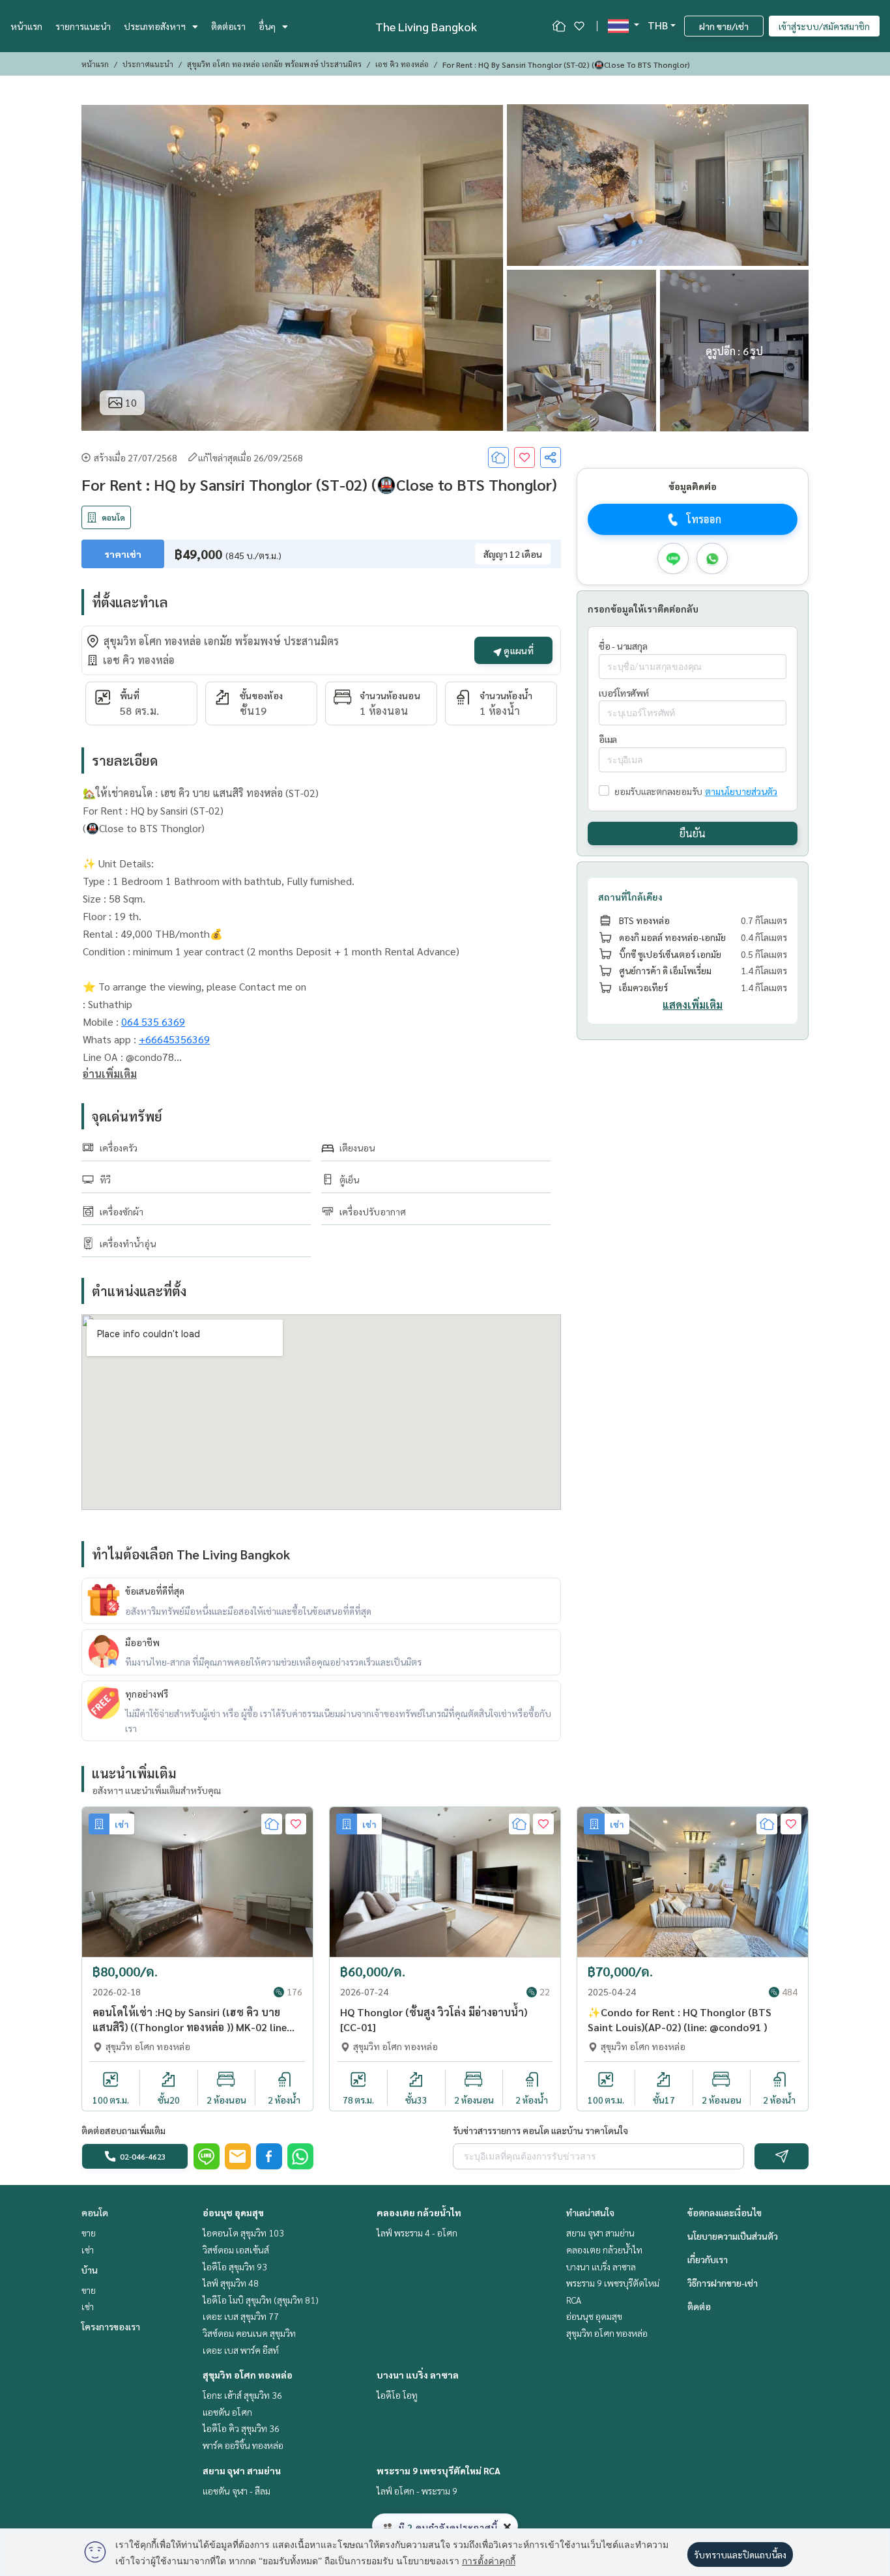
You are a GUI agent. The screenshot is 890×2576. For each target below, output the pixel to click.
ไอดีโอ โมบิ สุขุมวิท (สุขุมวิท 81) (261, 2300)
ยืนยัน (693, 834)
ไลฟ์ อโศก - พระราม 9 (417, 2491)
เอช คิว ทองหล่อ (402, 64)
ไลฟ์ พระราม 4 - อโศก (417, 2233)
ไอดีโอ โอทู (397, 2395)
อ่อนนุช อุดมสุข (233, 2212)
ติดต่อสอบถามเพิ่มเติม (123, 2130)
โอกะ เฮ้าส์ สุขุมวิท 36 (242, 2395)
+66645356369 (174, 1039)
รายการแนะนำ (83, 26)
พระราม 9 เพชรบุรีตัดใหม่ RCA (438, 2470)
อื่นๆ (267, 26)
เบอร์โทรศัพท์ (624, 693)
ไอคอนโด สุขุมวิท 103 (243, 2233)
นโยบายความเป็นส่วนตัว (733, 2236)
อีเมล (608, 740)
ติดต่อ (699, 2306)
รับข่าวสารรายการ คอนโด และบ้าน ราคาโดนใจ (540, 2130)
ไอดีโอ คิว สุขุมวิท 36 (241, 2428)
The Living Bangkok (426, 26)
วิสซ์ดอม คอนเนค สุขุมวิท (249, 2333)
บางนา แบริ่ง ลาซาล (418, 2375)
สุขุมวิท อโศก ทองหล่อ (248, 2375)
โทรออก (704, 520)
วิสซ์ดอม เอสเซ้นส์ (236, 2250)
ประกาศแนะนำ (148, 64)
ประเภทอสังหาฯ (155, 26)
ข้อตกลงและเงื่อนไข (725, 2212)
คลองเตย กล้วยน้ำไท (419, 2212)
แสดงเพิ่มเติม (693, 1005)
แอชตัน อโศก (227, 2412)
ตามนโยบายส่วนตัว (741, 791)
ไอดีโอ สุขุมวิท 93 (235, 2266)
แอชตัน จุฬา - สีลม (237, 2491)
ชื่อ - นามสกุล (623, 646)
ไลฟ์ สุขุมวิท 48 (231, 2283)
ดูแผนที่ (518, 650)
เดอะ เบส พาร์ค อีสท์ (241, 2350)
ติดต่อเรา (228, 26)
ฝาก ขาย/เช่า (724, 26)
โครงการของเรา (111, 2326)
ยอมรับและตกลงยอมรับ (658, 791)
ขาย (89, 2233)
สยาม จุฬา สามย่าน (242, 2470)
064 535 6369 (153, 1021)
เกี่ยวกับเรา (708, 2259)
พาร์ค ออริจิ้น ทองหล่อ (243, 2445)
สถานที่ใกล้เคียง (630, 897)
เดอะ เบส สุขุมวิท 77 (241, 2316)
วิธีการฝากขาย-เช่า (723, 2283)
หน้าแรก (26, 26)
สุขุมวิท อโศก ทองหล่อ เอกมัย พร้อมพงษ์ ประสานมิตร (274, 64)
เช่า (88, 2250)
